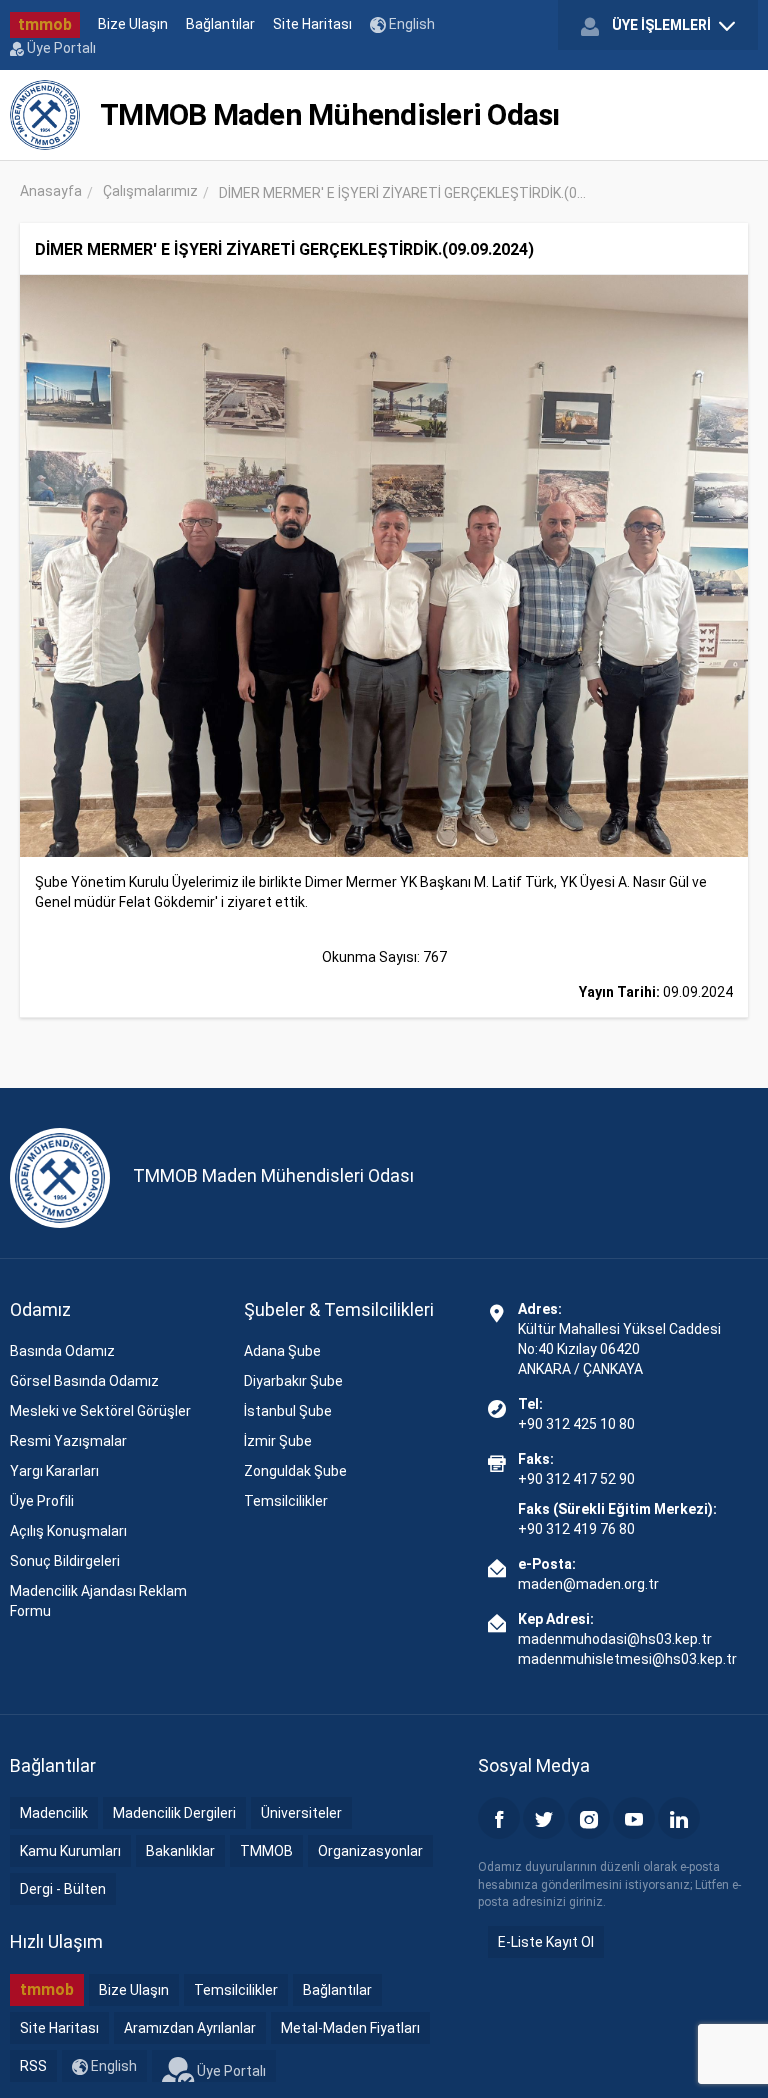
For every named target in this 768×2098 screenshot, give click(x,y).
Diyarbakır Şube (293, 1381)
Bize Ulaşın (133, 24)
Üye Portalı (60, 48)
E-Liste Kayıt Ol (546, 1942)
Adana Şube (282, 1351)
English (410, 24)
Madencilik (54, 1813)
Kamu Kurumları (70, 1851)
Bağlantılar (220, 24)
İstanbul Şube (288, 1411)
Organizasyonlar (370, 1851)
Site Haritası (312, 24)
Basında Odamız (62, 1351)
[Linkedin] (679, 1818)
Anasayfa (51, 191)
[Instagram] (589, 1818)
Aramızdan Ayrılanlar (190, 2028)
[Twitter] (544, 1818)
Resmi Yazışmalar (68, 1441)
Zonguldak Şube (295, 1471)
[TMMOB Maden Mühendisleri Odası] (45, 115)
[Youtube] (634, 1818)
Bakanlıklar (180, 1851)
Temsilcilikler (286, 1501)
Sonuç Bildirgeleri (65, 1561)
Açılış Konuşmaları (68, 1531)
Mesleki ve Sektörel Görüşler (100, 1411)
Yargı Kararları (54, 1471)
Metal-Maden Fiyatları (350, 2028)
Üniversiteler (301, 1813)
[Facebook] (499, 1818)
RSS (33, 2066)
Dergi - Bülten (63, 1889)
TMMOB (266, 1851)
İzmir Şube (278, 1441)
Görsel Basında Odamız (84, 1381)
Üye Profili (42, 1501)
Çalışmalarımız (150, 191)
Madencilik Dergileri (174, 1813)
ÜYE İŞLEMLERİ (661, 25)
